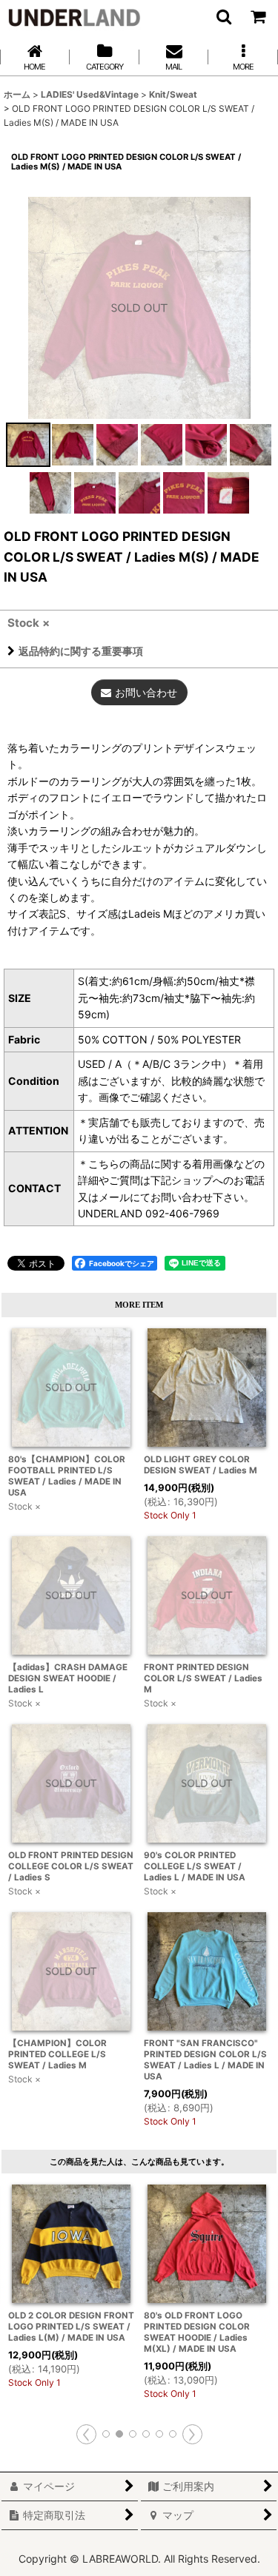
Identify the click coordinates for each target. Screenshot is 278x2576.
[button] (223, 16)
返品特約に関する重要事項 (81, 651)
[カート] (257, 16)
